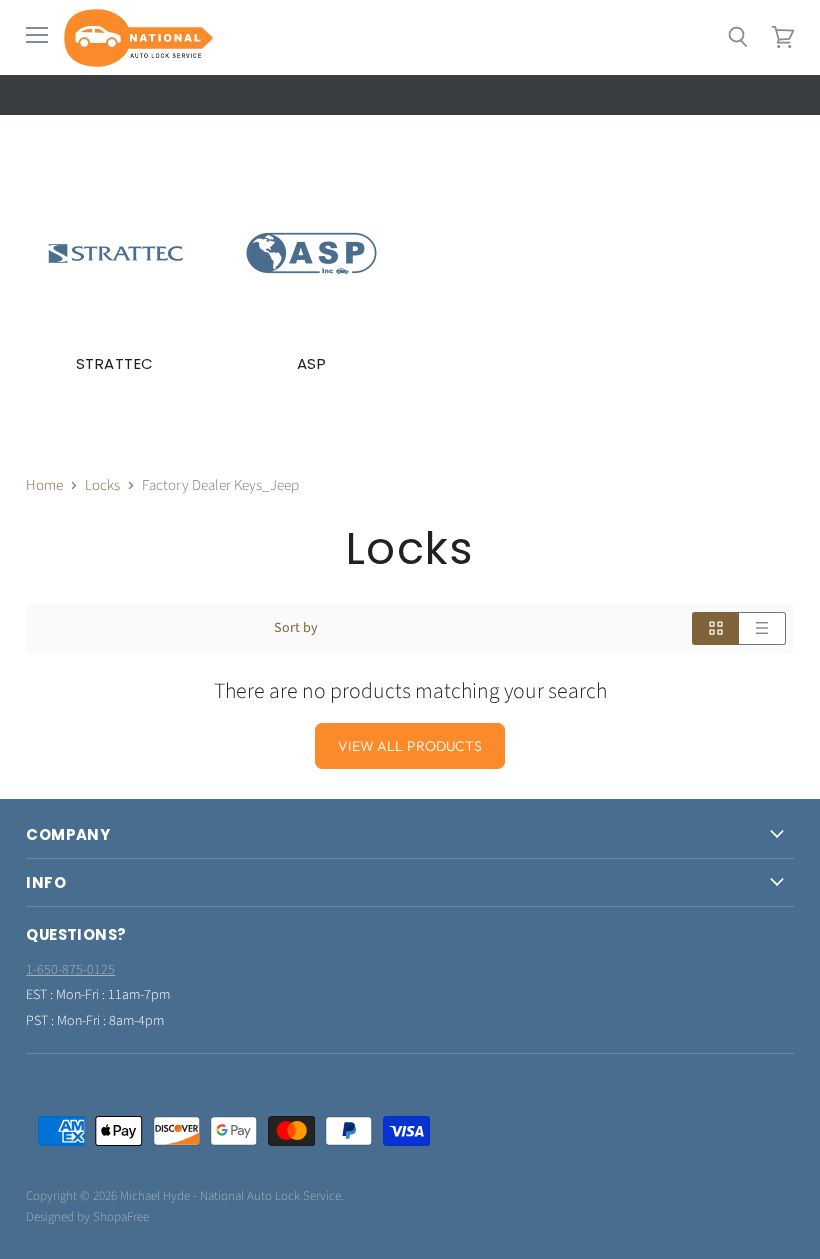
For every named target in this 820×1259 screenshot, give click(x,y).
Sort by (296, 628)
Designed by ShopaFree (87, 1217)
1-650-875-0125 (70, 970)
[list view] (762, 628)
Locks (102, 485)
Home (44, 485)
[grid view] (715, 628)
